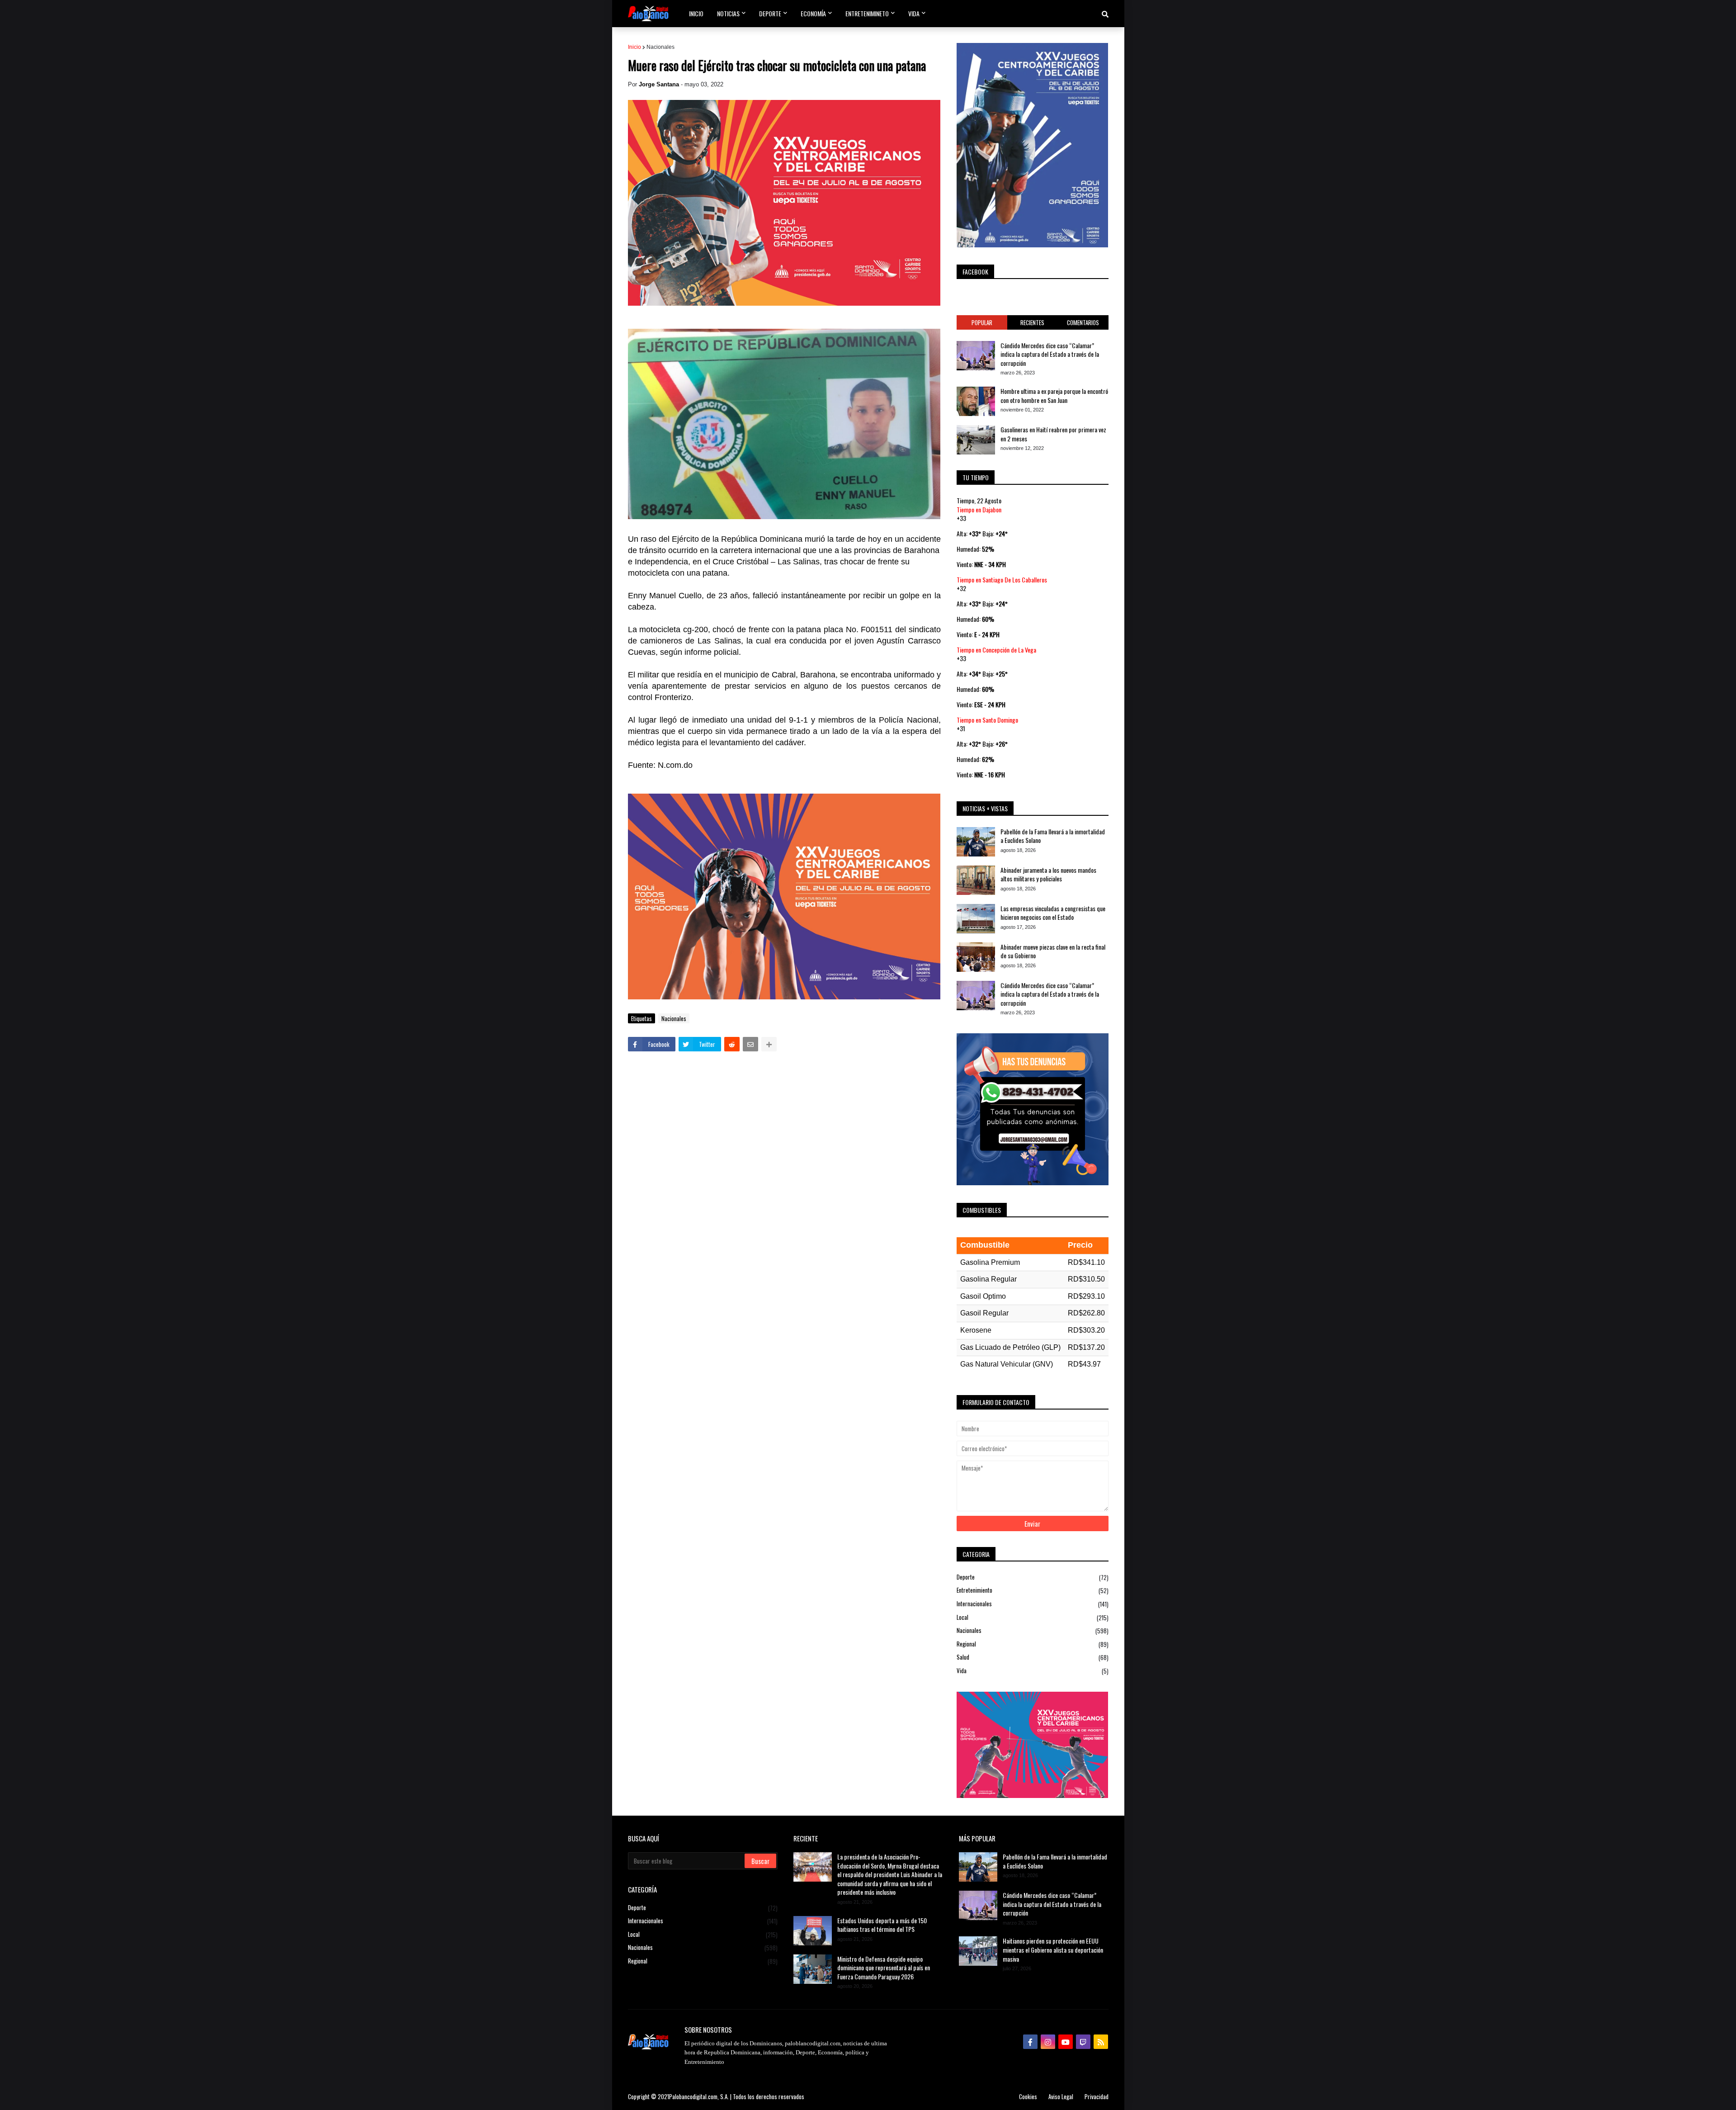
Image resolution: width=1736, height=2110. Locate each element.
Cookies (1028, 2096)
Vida (1033, 1671)
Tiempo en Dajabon (979, 509)
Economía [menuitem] (813, 13)
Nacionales (660, 47)
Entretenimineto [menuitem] (867, 13)
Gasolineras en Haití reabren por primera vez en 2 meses (1053, 434)
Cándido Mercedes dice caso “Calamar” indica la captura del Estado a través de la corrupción (1050, 354)
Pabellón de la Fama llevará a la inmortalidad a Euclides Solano (1053, 836)
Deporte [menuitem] (770, 13)
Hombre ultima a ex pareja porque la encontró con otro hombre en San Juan (1054, 395)
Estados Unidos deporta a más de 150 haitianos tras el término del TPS (882, 1925)
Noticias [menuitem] (728, 13)
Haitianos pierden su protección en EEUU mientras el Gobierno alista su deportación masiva (1053, 1950)
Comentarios (1083, 322)
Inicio (634, 47)
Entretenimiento (1033, 1590)
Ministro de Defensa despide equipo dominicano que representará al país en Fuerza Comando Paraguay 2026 (884, 1968)
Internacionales (1033, 1604)
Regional (1033, 1644)
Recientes (1032, 322)
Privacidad (1097, 2096)
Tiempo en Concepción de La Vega (996, 650)
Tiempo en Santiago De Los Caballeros (1002, 580)
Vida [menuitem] (914, 13)
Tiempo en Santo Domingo (987, 720)
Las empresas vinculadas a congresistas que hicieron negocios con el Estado (1053, 913)
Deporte (1033, 1577)
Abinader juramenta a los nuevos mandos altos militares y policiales (1048, 874)
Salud (1033, 1657)
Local (1033, 1617)
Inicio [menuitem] (696, 13)
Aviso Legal (1061, 2096)
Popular (982, 322)
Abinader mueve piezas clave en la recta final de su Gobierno (1053, 951)
